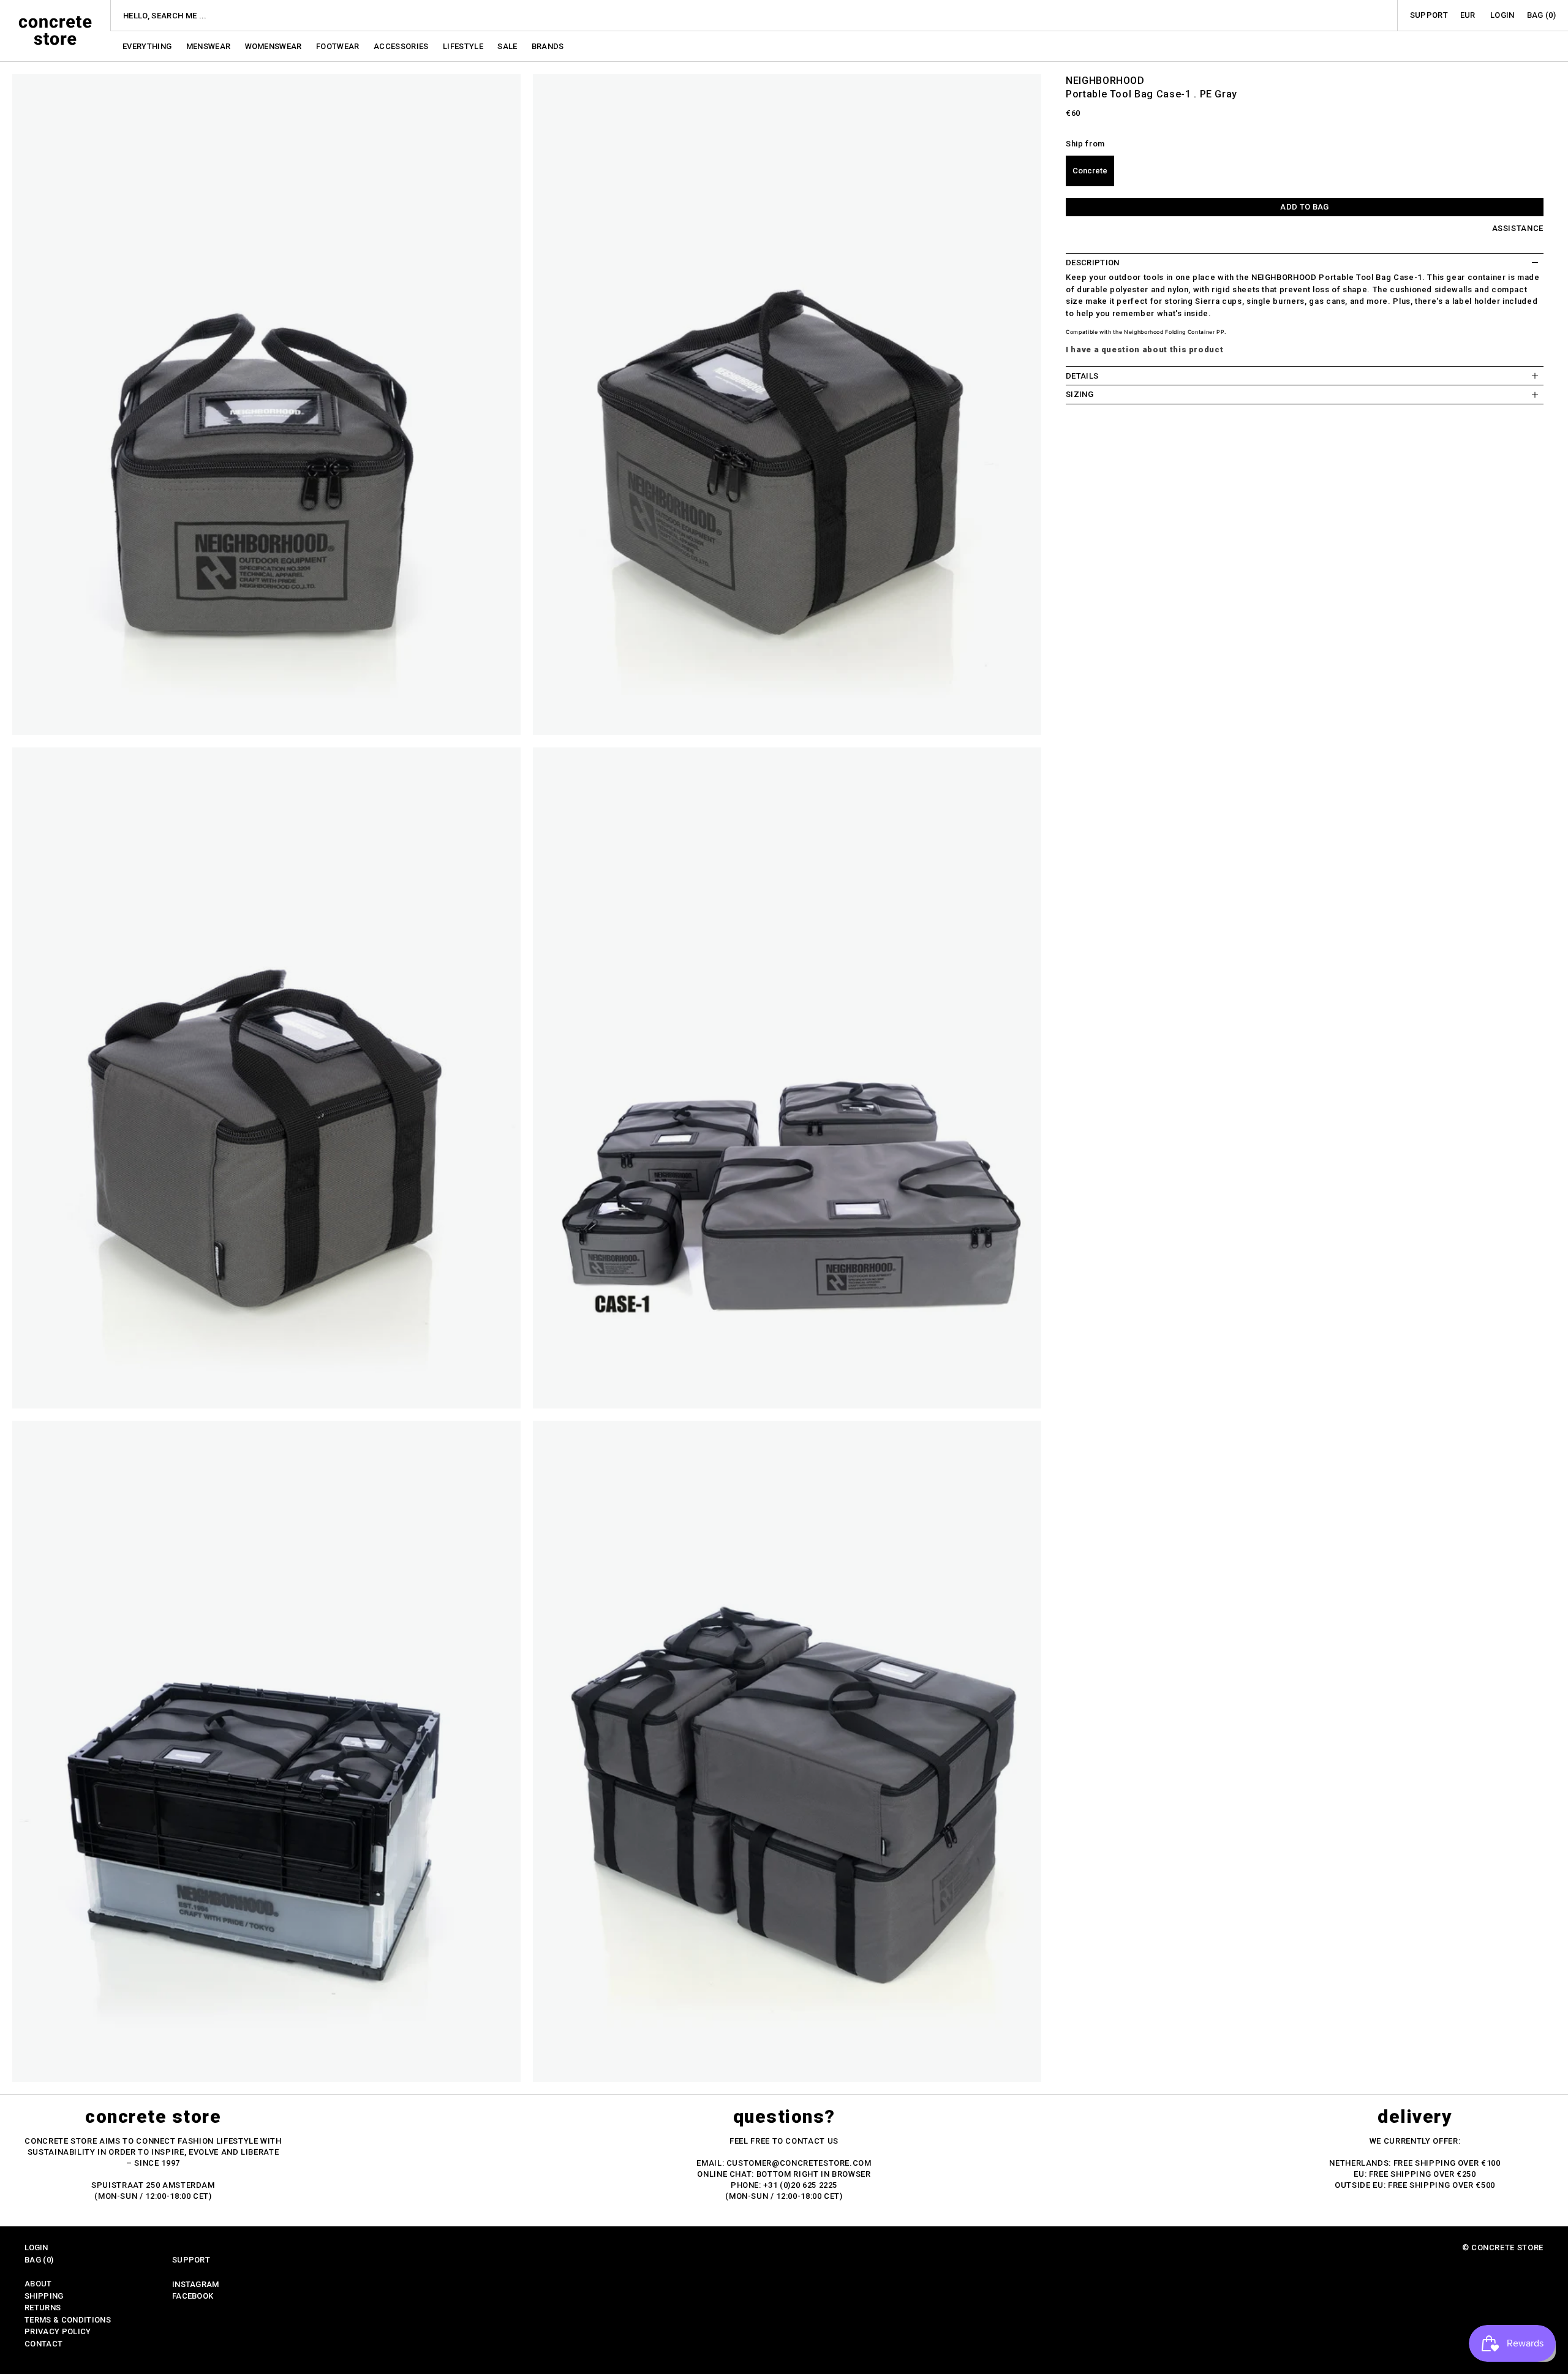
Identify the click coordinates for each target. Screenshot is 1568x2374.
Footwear (339, 46)
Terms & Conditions (68, 2320)
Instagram (196, 2284)
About (38, 2284)
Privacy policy (58, 2331)
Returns (43, 2308)
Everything (148, 46)
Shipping (44, 2296)
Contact (43, 2344)
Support (1429, 15)
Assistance (1518, 228)
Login (1502, 15)
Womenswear (275, 46)
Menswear (209, 46)
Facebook (193, 2296)
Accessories (402, 46)
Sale (508, 46)
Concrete (1090, 171)
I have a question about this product (1144, 350)
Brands (548, 46)
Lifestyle (464, 46)
